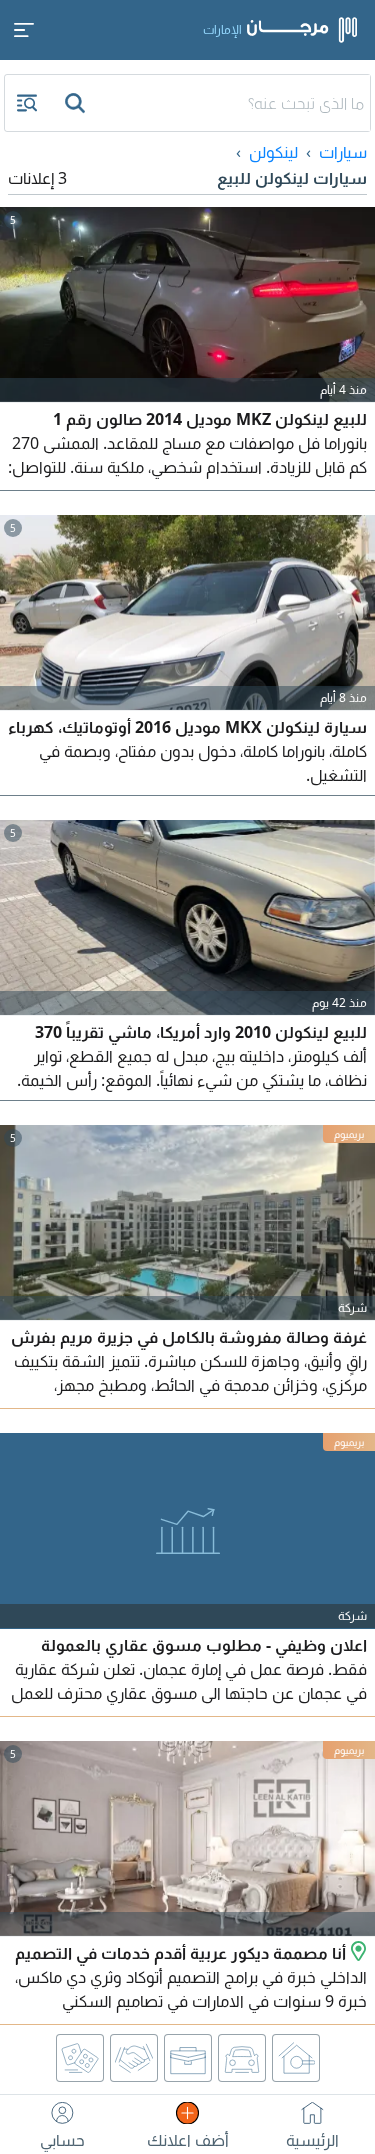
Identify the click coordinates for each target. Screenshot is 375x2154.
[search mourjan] (77, 103)
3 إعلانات (37, 178)
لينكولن (273, 152)
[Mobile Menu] (24, 30)
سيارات (343, 152)
